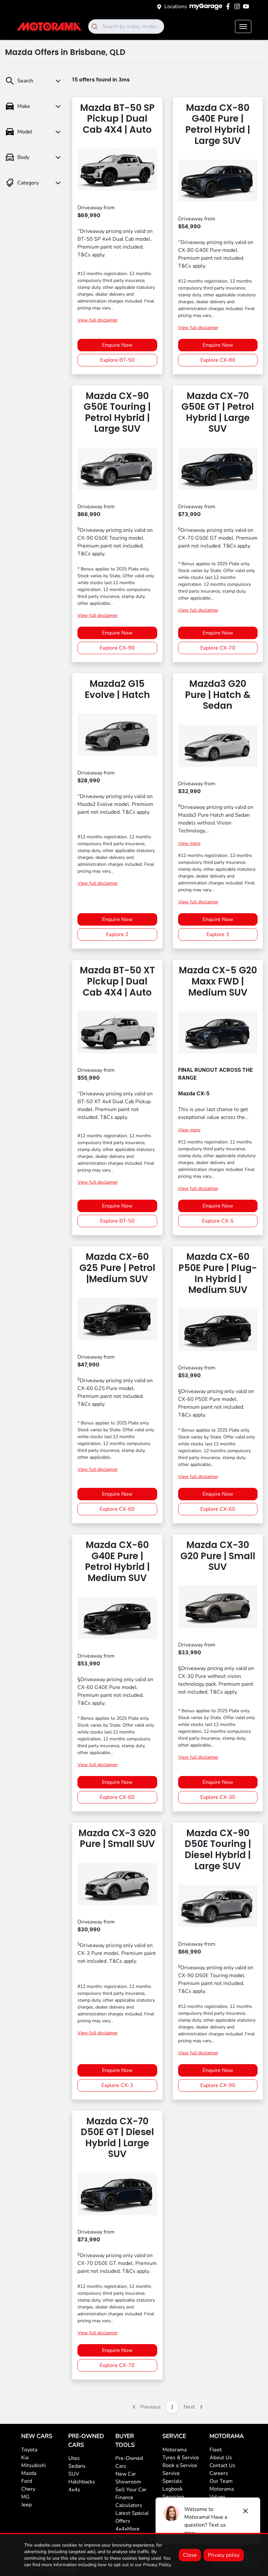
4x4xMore (127, 2529)
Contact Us (222, 2465)
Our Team (221, 2481)
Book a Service (180, 2465)
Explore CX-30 (218, 1797)
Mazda (29, 2473)
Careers (219, 2473)
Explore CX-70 (218, 648)
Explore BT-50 (117, 360)
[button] (243, 26)
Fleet (216, 2450)
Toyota (29, 2450)
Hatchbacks (82, 2482)
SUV (74, 2474)
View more (189, 843)
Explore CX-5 (218, 1221)
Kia (25, 2458)
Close (190, 2555)
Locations (176, 7)
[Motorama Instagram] (238, 6)
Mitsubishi (33, 2465)
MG (25, 2497)
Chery (28, 2489)
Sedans (77, 2466)
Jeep (26, 2505)
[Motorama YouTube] (247, 6)
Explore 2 (117, 934)
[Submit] (95, 26)
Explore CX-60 (117, 1509)
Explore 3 (218, 934)
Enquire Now (117, 345)
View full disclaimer (98, 320)
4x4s (74, 2490)
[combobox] (126, 26)
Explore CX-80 (218, 360)
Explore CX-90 (117, 648)
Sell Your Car (131, 2490)
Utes (74, 2458)
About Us (221, 2458)
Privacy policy (224, 2555)
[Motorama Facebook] (229, 6)
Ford (27, 2481)
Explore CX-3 (117, 2085)
